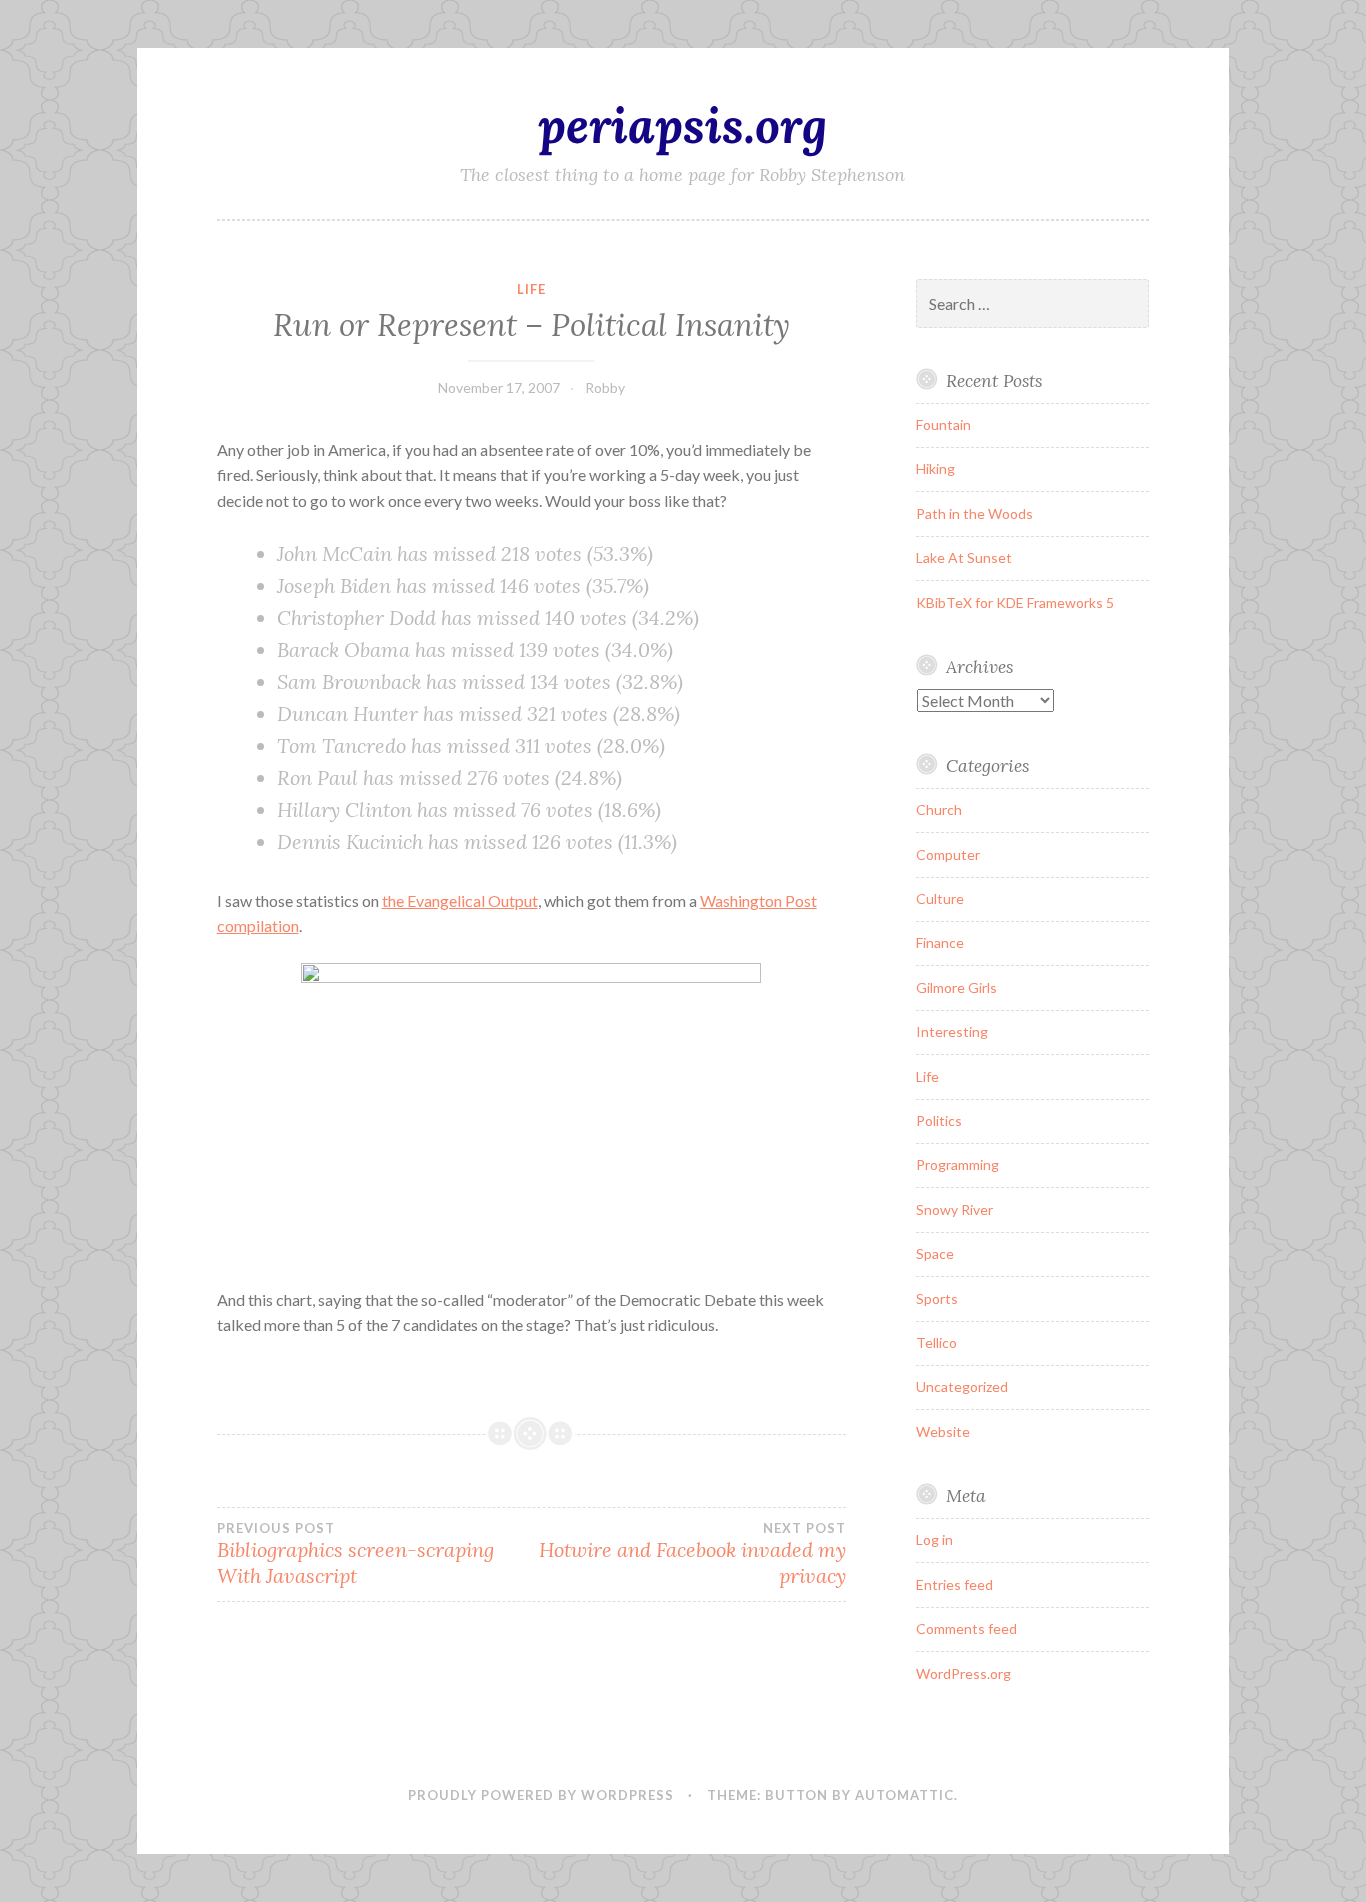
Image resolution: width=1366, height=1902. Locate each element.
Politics (939, 1120)
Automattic (904, 1795)
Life (531, 289)
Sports (937, 1298)
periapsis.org (682, 125)
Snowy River (954, 1209)
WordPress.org (963, 1673)
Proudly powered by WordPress (541, 1795)
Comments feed (966, 1628)
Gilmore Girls (956, 987)
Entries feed (954, 1584)
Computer (948, 854)
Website (943, 1431)
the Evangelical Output (460, 900)
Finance (940, 942)
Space (935, 1253)
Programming (957, 1164)
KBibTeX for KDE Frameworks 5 (1015, 602)
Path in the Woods (974, 513)
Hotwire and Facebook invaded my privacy (692, 1554)
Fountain (943, 424)
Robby (605, 387)
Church (939, 809)
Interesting (952, 1031)
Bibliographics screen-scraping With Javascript (355, 1554)
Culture (940, 898)
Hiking (935, 468)
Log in (934, 1539)
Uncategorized (962, 1386)
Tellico (936, 1342)
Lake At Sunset (964, 557)
